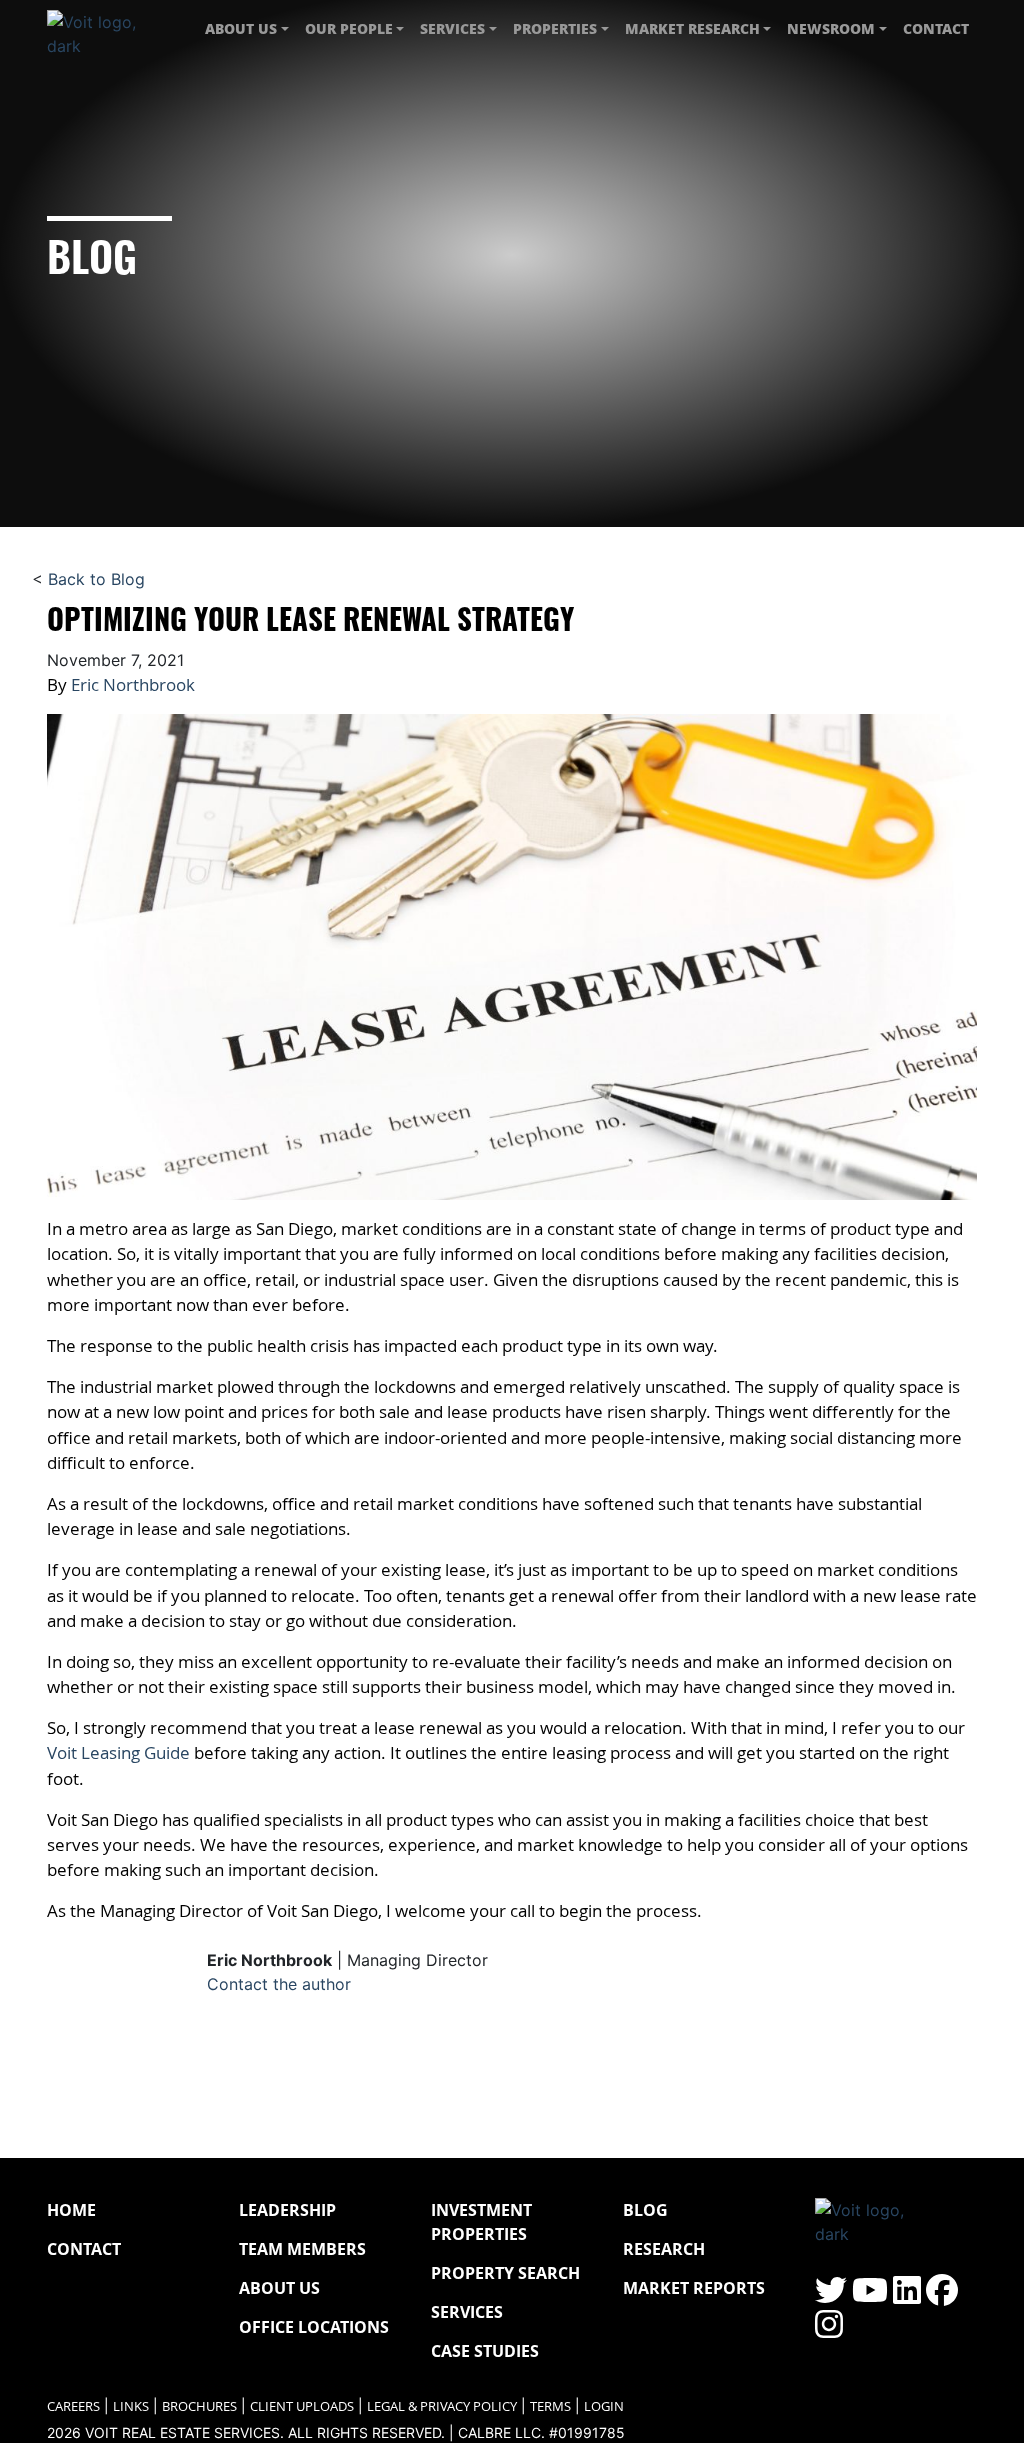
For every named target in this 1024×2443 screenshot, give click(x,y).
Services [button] (452, 28)
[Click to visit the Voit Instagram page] (829, 2330)
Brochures (199, 2406)
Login (604, 2406)
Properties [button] (555, 28)
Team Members (302, 2249)
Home (71, 2210)
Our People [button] (349, 28)
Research (664, 2249)
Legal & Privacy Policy (442, 2406)
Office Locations (314, 2327)
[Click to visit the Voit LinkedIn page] (907, 2296)
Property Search (505, 2273)
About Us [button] (241, 28)
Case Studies (485, 2351)
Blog (645, 2210)
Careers (73, 2406)
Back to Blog (96, 579)
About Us (279, 2288)
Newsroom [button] (831, 28)
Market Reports (694, 2288)
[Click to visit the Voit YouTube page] (870, 2296)
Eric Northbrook (133, 684)
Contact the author (279, 1984)
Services (467, 2312)
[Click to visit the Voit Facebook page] (942, 2296)
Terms (550, 2406)
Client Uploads (302, 2406)
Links (131, 2406)
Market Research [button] (692, 28)
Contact (936, 28)
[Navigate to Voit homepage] (107, 29)
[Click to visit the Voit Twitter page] (831, 2296)
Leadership (287, 2210)
